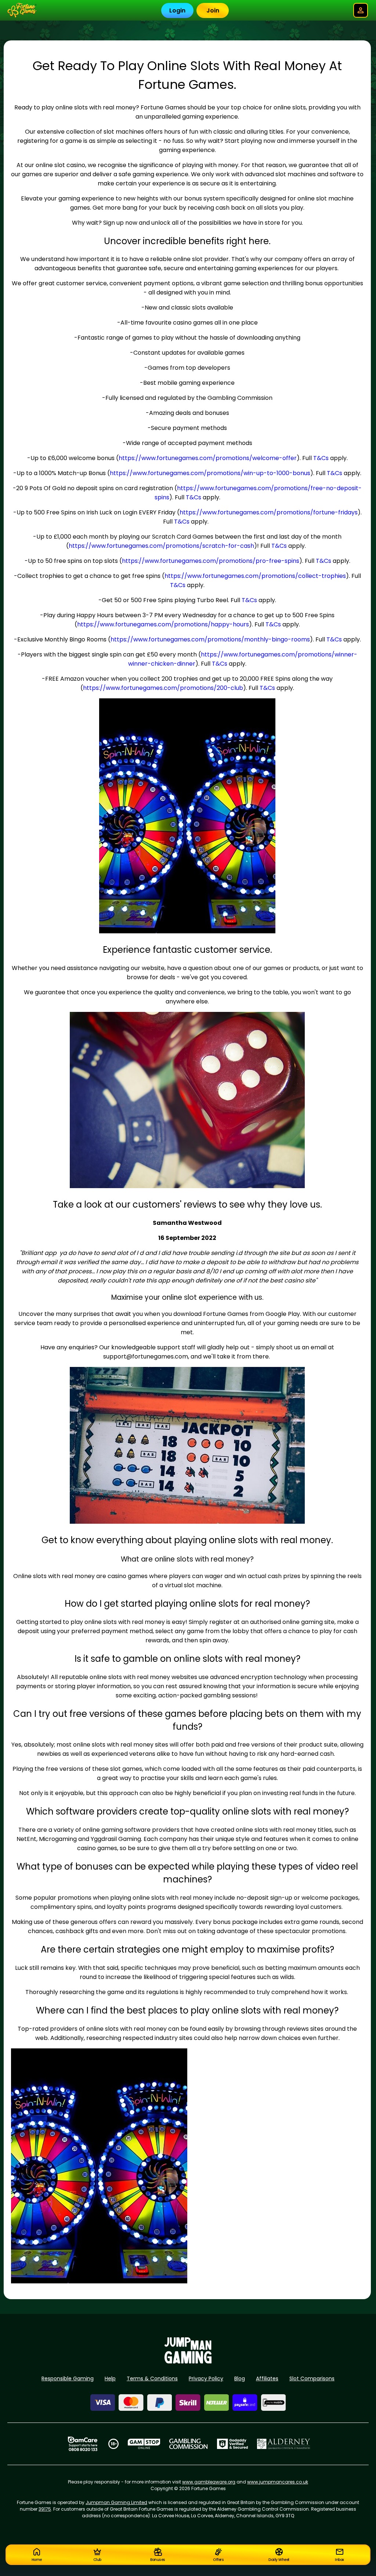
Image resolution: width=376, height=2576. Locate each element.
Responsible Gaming (68, 2378)
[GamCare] (83, 2444)
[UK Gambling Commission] (188, 2444)
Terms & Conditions (152, 2378)
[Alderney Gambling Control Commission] (284, 2444)
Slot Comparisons (312, 2378)
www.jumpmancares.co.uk (278, 2482)
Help (110, 2378)
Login (177, 10)
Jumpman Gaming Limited (116, 2502)
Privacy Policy (206, 2378)
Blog (240, 2378)
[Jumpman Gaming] (188, 2361)
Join (213, 10)
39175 (45, 2509)
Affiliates (267, 2378)
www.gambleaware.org (209, 2482)
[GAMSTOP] (144, 2444)
